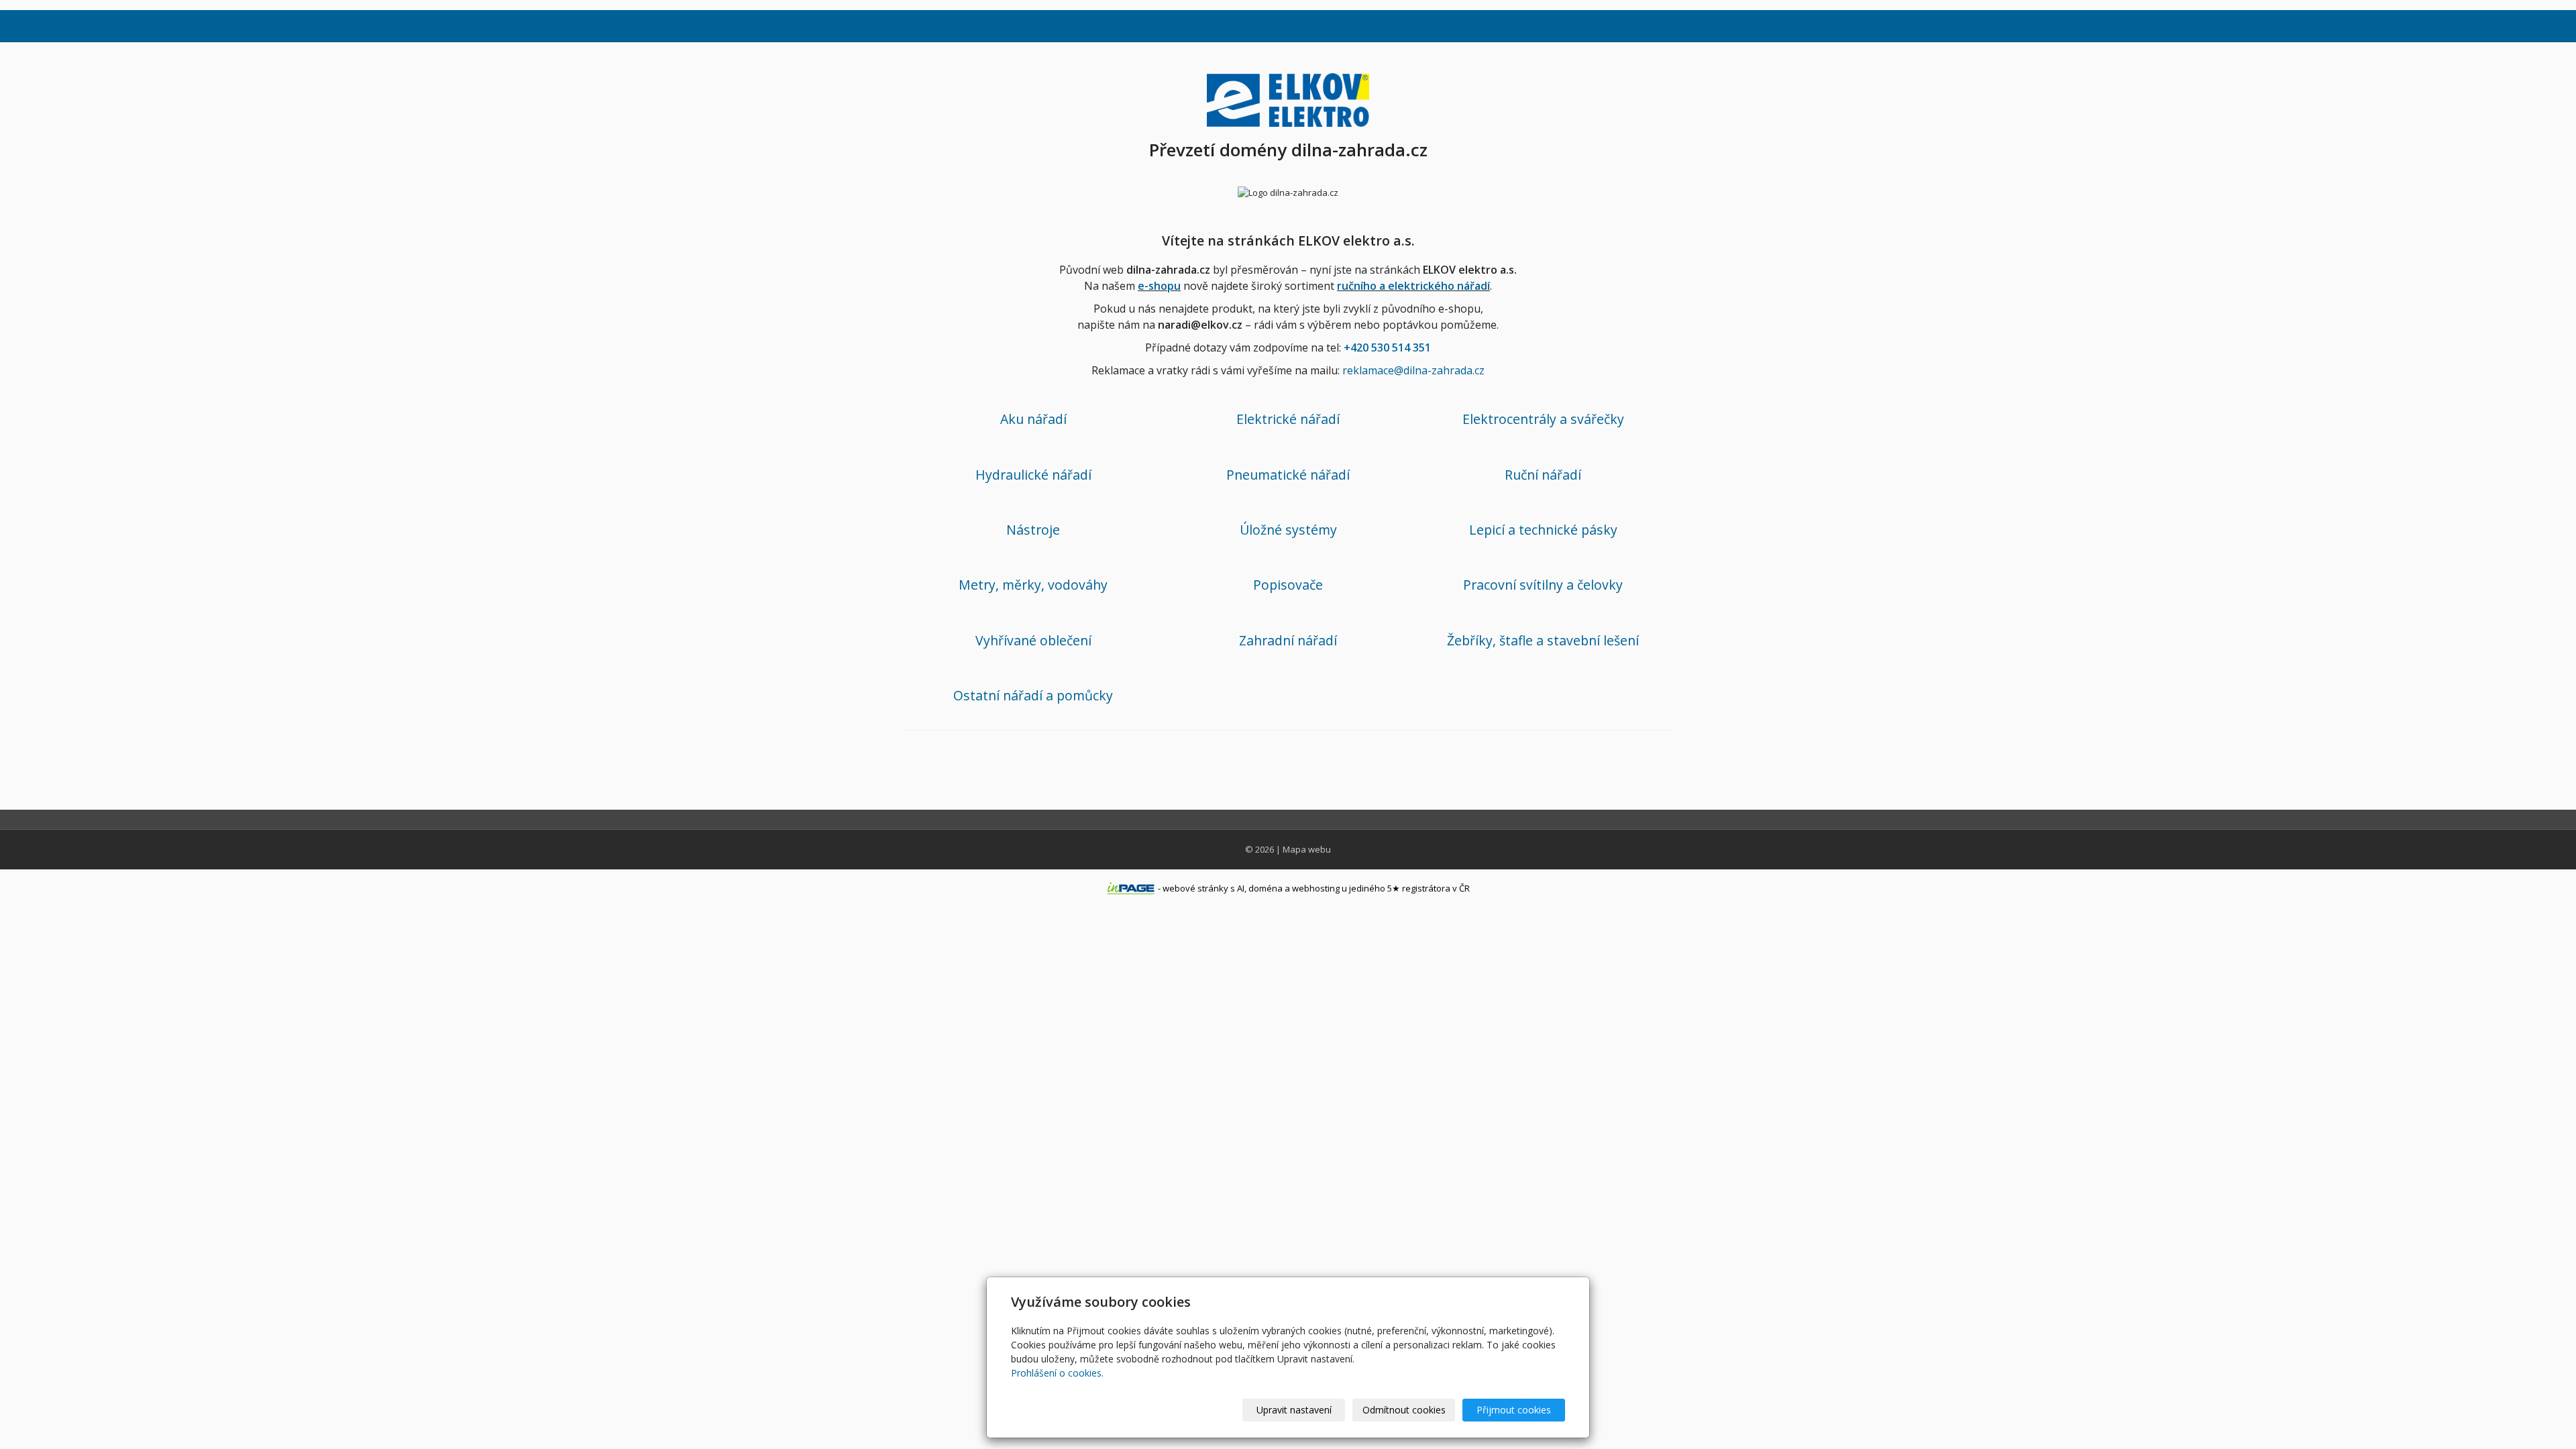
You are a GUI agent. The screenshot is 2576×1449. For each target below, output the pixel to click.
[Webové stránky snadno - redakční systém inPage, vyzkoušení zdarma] (1131, 888)
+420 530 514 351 (1387, 347)
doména (1266, 888)
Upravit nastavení (1294, 1410)
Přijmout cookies (1514, 1410)
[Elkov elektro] (1288, 98)
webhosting (1316, 888)
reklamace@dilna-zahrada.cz (1413, 370)
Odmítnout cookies (1404, 1410)
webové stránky (1195, 888)
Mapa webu (1307, 849)
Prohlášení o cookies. (1057, 1373)
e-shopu (1159, 286)
